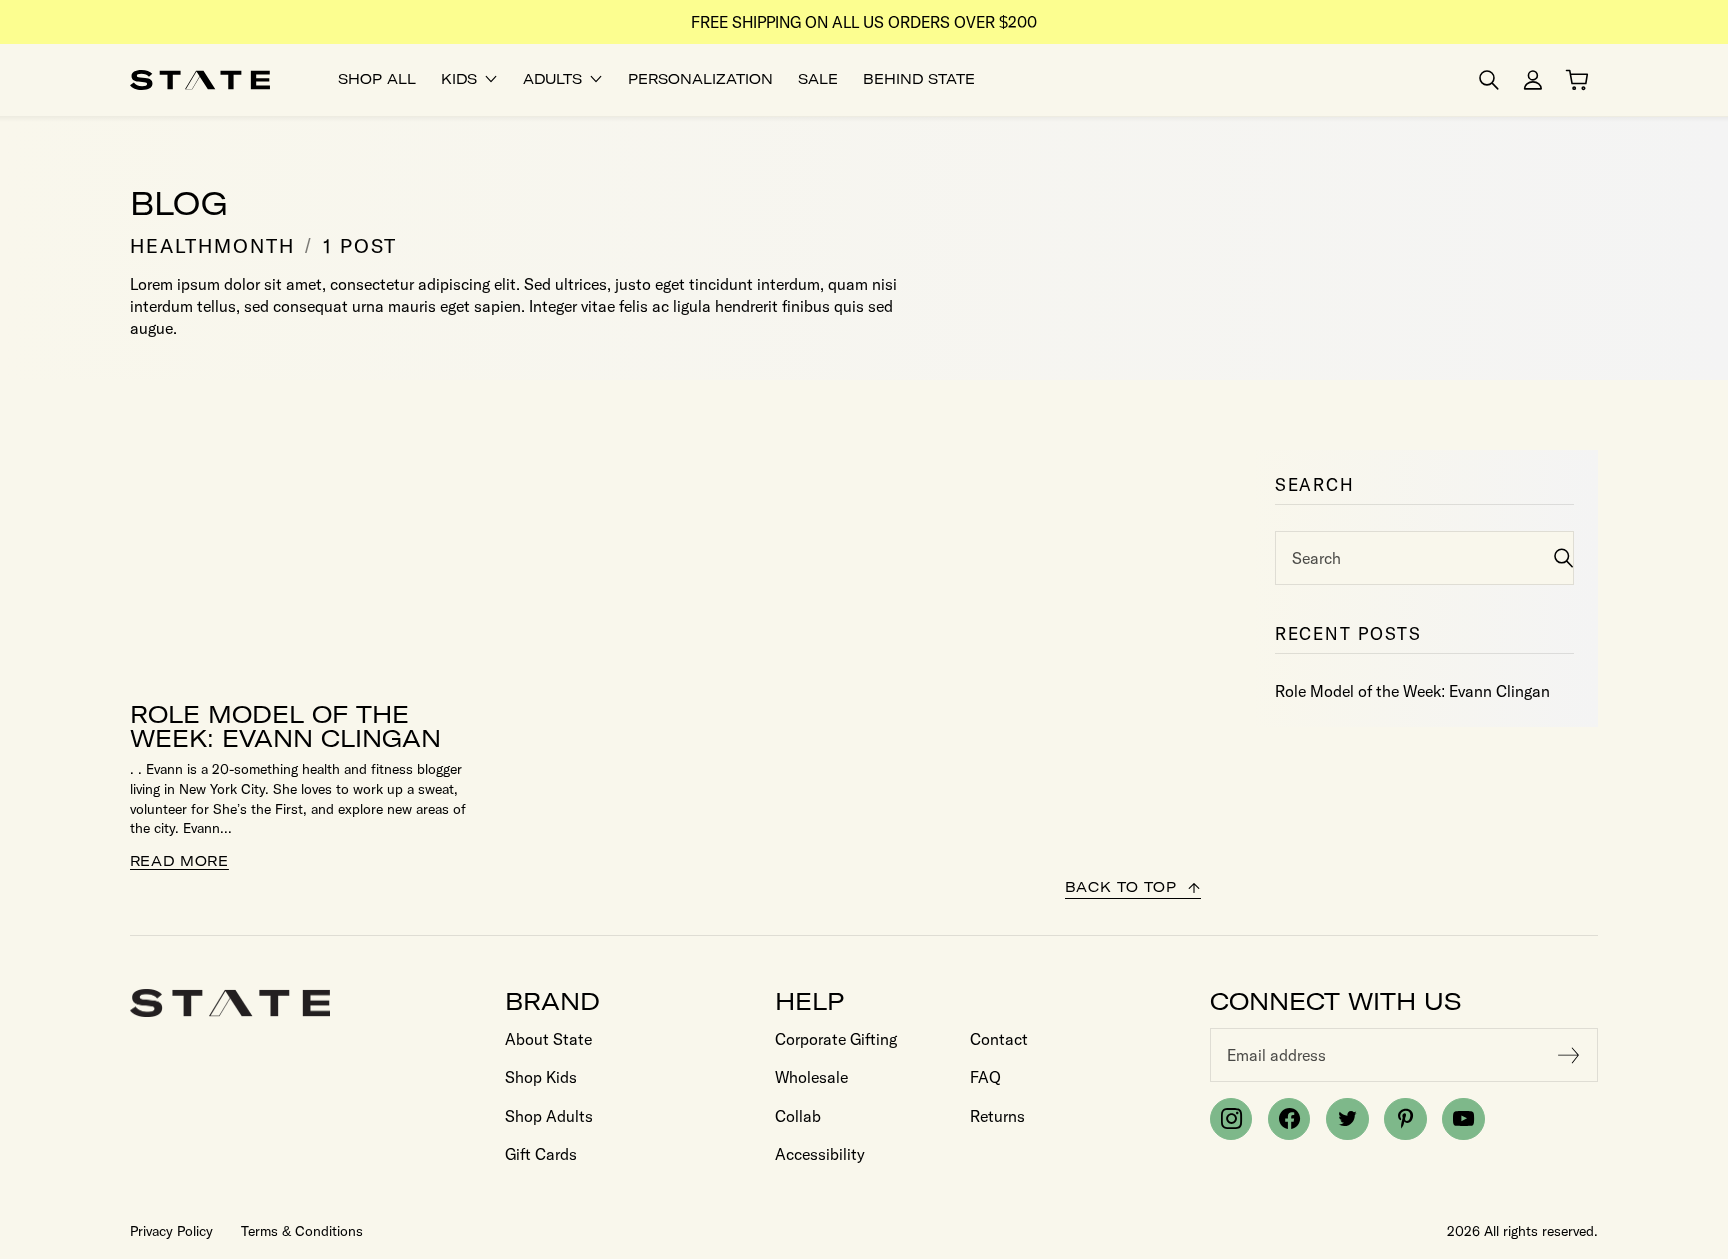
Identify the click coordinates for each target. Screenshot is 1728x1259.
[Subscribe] (1569, 1055)
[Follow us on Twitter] (1347, 1119)
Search (1316, 558)
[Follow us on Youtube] (1463, 1119)
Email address (1276, 1055)
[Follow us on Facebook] (1289, 1119)
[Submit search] (1563, 557)
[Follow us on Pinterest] (1405, 1119)
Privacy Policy (171, 1231)
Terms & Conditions (302, 1231)
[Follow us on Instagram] (1231, 1119)
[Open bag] (1577, 80)
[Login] (1533, 80)
